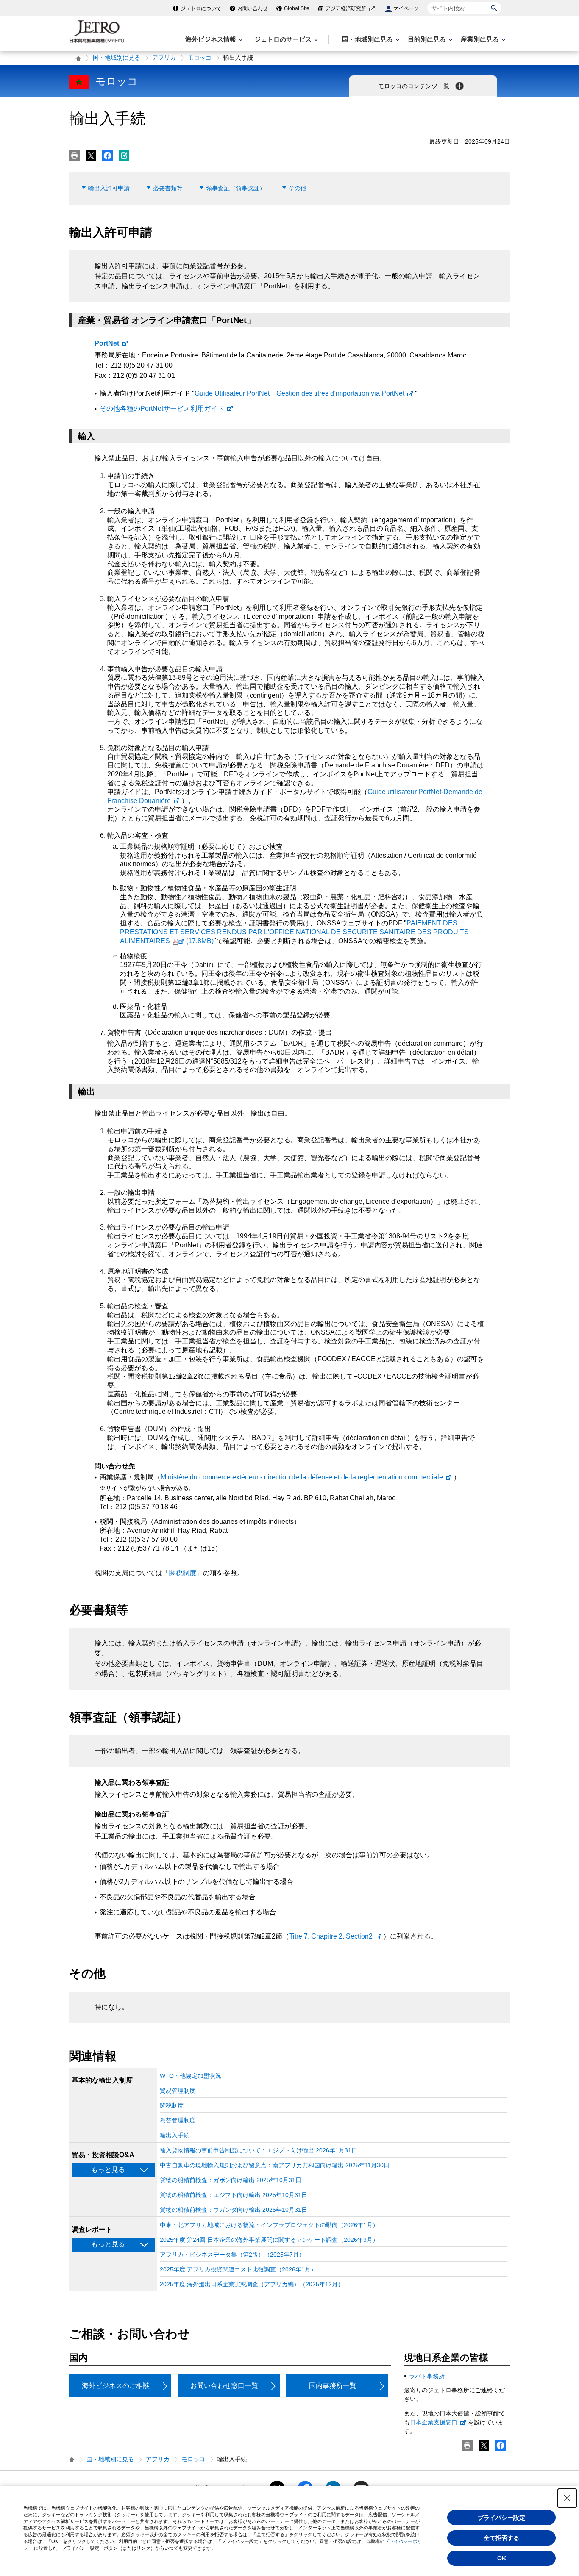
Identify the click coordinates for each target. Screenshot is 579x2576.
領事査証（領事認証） (236, 188)
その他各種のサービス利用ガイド (162, 409)
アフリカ (164, 58)
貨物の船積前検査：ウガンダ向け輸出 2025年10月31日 (234, 2210)
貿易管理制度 (178, 2091)
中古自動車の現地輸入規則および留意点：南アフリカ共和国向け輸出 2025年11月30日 (275, 2165)
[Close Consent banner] (567, 2498)
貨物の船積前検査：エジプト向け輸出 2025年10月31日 (234, 2195)
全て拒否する (501, 2538)
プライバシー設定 (501, 2518)
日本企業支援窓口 (434, 2422)
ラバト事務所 (427, 2376)
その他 (298, 188)
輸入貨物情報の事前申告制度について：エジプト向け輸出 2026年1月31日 (259, 2150)
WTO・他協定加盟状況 (191, 2076)
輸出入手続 (175, 2135)
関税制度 (183, 1573)
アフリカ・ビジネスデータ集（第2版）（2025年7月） (232, 2255)
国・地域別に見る (117, 58)
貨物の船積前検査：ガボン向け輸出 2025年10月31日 (231, 2180)
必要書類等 (168, 188)
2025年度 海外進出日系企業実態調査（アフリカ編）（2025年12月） (252, 2284)
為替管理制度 (178, 2120)
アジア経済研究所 (346, 8)
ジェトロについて (201, 8)
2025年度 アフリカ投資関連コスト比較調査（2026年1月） (238, 2269)
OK (502, 2558)
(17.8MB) (294, 932)
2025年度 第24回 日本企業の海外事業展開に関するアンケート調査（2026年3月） (269, 2240)
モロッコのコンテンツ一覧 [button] (415, 86)
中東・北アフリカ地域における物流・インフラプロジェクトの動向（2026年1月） (269, 2225)
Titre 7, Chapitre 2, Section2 (331, 1936)
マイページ (406, 8)
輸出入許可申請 (109, 188)
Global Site (297, 8)
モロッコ (200, 58)
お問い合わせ (253, 8)
